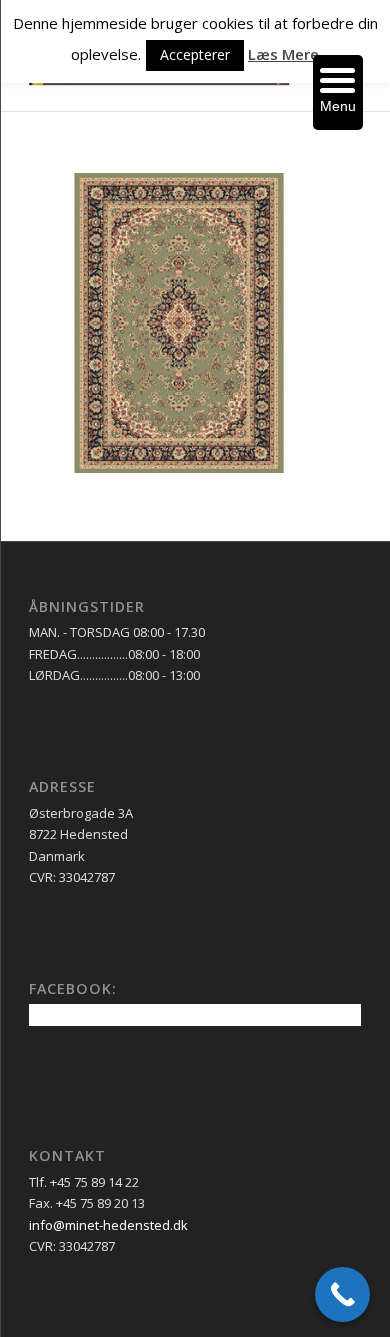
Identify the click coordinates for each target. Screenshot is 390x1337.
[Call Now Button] (342, 1294)
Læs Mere (283, 54)
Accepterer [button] (195, 54)
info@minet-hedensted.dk (108, 1225)
